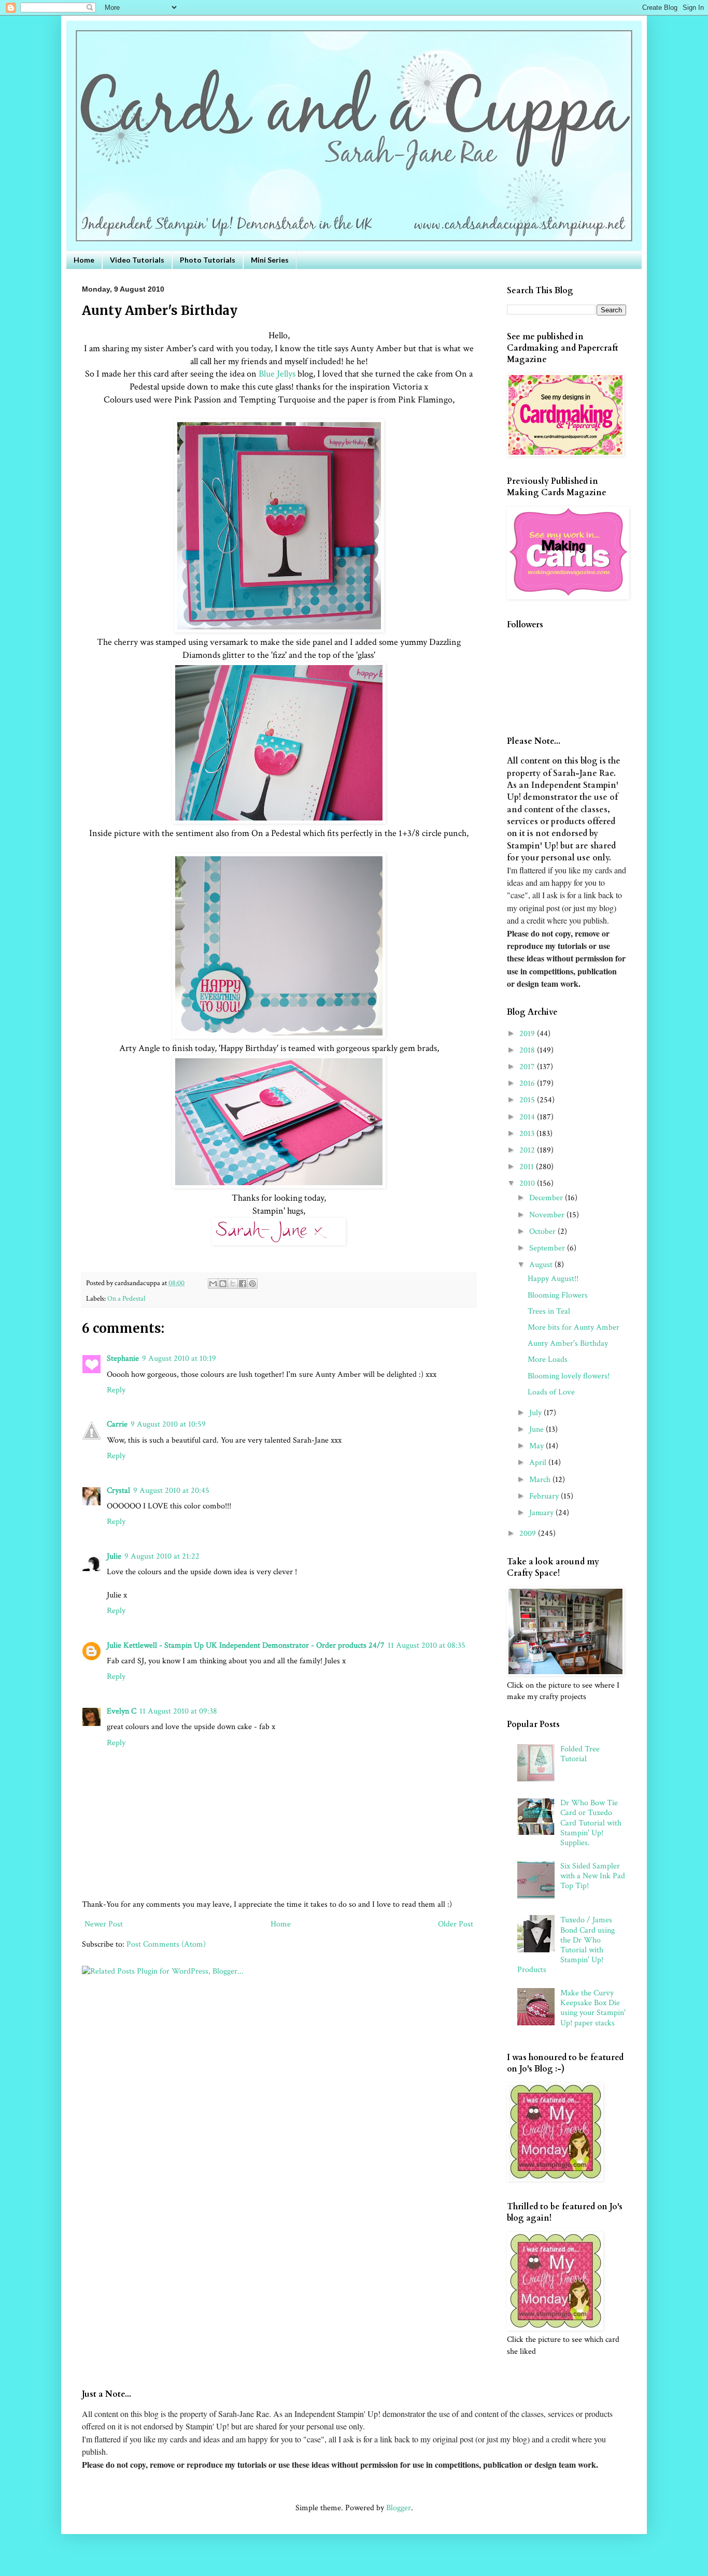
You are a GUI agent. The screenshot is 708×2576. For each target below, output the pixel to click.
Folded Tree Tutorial (580, 1754)
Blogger (399, 2508)
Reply (116, 1390)
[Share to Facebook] (243, 1284)
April (539, 1463)
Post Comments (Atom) (166, 1944)
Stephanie (123, 1358)
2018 (528, 1050)
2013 (528, 1134)
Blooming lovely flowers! (569, 1376)
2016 (528, 1083)
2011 (528, 1167)
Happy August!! (553, 1279)
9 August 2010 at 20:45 (171, 1491)
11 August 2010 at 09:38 (178, 1711)
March (541, 1480)
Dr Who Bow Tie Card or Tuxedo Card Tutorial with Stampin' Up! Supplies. (591, 1823)
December (547, 1198)
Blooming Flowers (558, 1295)
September (548, 1248)
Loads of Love (551, 1392)
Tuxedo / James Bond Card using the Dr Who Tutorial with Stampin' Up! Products (566, 1945)
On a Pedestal (126, 1298)
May (537, 1446)
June (537, 1429)
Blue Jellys (277, 374)
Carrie (117, 1424)
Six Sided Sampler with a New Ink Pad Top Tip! (593, 1876)
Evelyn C (122, 1711)
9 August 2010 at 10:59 (168, 1424)
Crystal (118, 1491)
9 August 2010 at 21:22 (162, 1556)
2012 (528, 1150)
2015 (528, 1100)
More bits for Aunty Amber (574, 1327)
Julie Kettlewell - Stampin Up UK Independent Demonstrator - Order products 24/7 (246, 1645)
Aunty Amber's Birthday (568, 1343)
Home (84, 260)
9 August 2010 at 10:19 (179, 1358)
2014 (528, 1117)
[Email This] (213, 1284)
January (542, 1513)
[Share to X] (233, 1284)
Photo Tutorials (208, 260)
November (548, 1215)
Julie (114, 1556)
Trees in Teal (549, 1311)
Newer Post (104, 1924)
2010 (528, 1183)
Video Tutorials (137, 260)
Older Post (456, 1924)
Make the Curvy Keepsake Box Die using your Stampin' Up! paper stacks (593, 2008)
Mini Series (270, 260)
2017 (528, 1067)
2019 (528, 1034)
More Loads (548, 1359)
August (542, 1265)
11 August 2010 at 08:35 (427, 1645)
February (545, 1496)
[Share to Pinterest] (252, 1284)
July (536, 1413)
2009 (529, 1534)
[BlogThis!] (223, 1284)
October (543, 1232)
